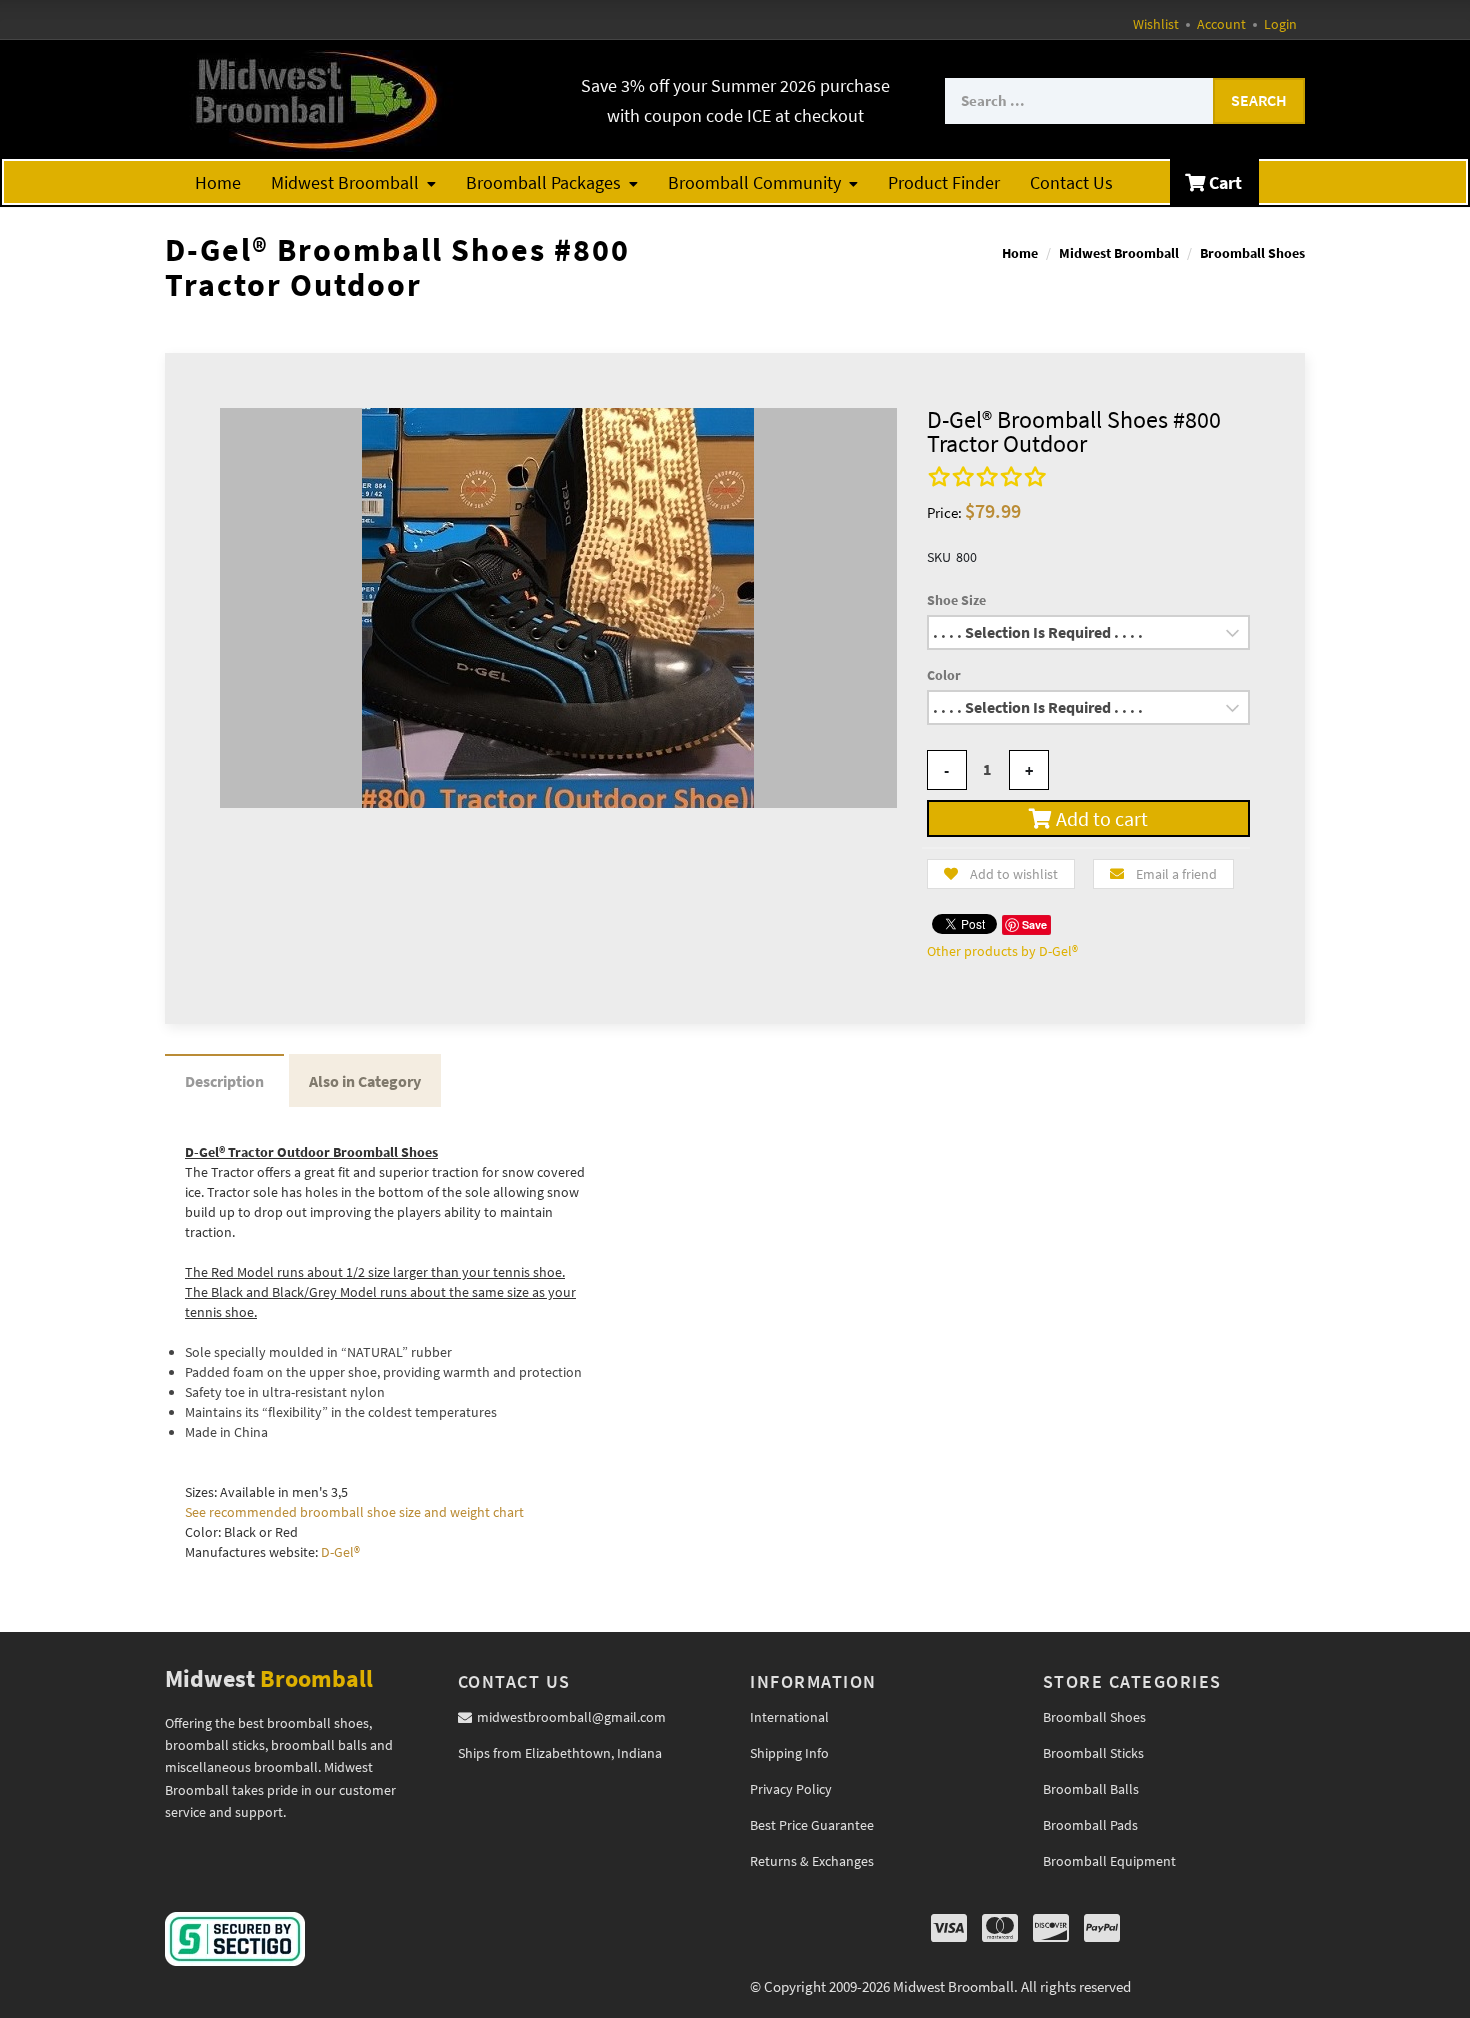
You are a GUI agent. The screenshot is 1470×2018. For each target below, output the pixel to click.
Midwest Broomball (345, 182)
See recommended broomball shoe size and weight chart (354, 1512)
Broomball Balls (1091, 1789)
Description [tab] (224, 1081)
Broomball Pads (1090, 1825)
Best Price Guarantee (812, 1825)
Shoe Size (956, 600)
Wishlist (1156, 24)
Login (1280, 24)
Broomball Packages (543, 182)
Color (944, 675)
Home (218, 182)
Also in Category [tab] (365, 1081)
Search (1259, 100)
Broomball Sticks (1093, 1753)
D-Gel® (340, 1552)
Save (1034, 924)
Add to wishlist (1014, 874)
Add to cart (1100, 818)
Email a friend (1176, 874)
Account (1221, 24)
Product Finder (944, 182)
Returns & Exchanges (812, 1861)
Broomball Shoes (1252, 253)
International (789, 1717)
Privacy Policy (791, 1789)
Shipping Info (789, 1753)
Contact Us (1071, 182)
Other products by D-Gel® (1002, 951)
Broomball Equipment (1109, 1861)
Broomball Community (754, 182)
